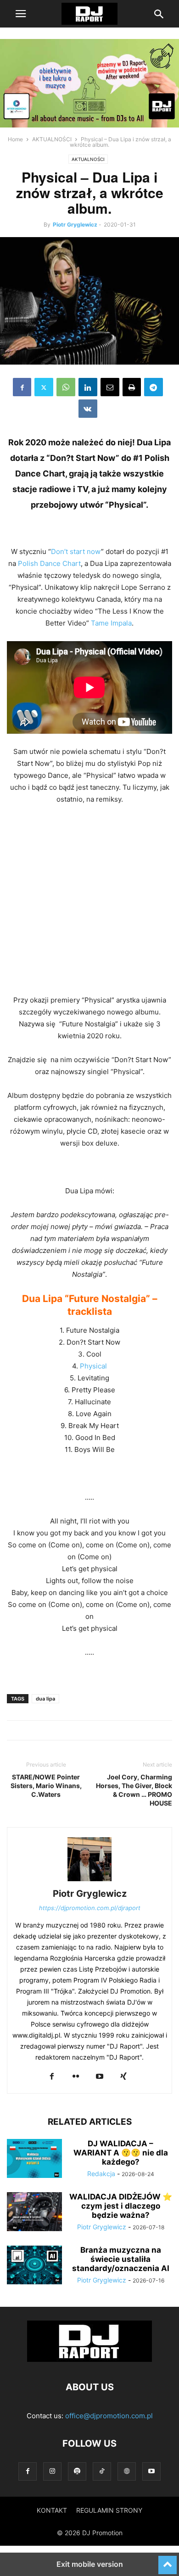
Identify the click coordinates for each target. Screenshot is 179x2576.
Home (15, 139)
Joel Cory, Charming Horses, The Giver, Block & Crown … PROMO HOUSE (134, 1790)
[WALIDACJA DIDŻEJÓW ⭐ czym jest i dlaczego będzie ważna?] (34, 2213)
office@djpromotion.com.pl (109, 2416)
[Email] (110, 387)
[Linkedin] (88, 387)
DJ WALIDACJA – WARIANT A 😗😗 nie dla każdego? (121, 2153)
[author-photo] (89, 1881)
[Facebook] (22, 387)
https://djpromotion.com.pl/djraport (90, 1908)
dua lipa (45, 1699)
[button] (21, 14)
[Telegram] (154, 387)
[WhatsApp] (66, 387)
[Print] (132, 387)
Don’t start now (76, 551)
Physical (93, 1366)
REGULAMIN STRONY (109, 2510)
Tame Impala (111, 623)
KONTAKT (52, 2510)
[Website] (127, 2471)
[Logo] (89, 2359)
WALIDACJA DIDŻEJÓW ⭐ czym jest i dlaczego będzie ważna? (121, 2206)
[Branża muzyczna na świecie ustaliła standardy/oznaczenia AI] (34, 2266)
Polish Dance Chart (49, 563)
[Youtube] (100, 2077)
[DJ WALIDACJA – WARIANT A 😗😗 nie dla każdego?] (34, 2160)
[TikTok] (102, 2471)
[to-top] (168, 2561)
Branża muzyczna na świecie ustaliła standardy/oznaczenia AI (121, 2259)
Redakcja (101, 2174)
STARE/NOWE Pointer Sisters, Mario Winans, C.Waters (46, 1786)
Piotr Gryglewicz (75, 224)
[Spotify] (77, 2471)
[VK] (88, 409)
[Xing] (123, 2077)
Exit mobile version (90, 2564)
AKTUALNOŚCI (52, 139)
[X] (44, 387)
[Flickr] (76, 2077)
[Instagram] (52, 2471)
